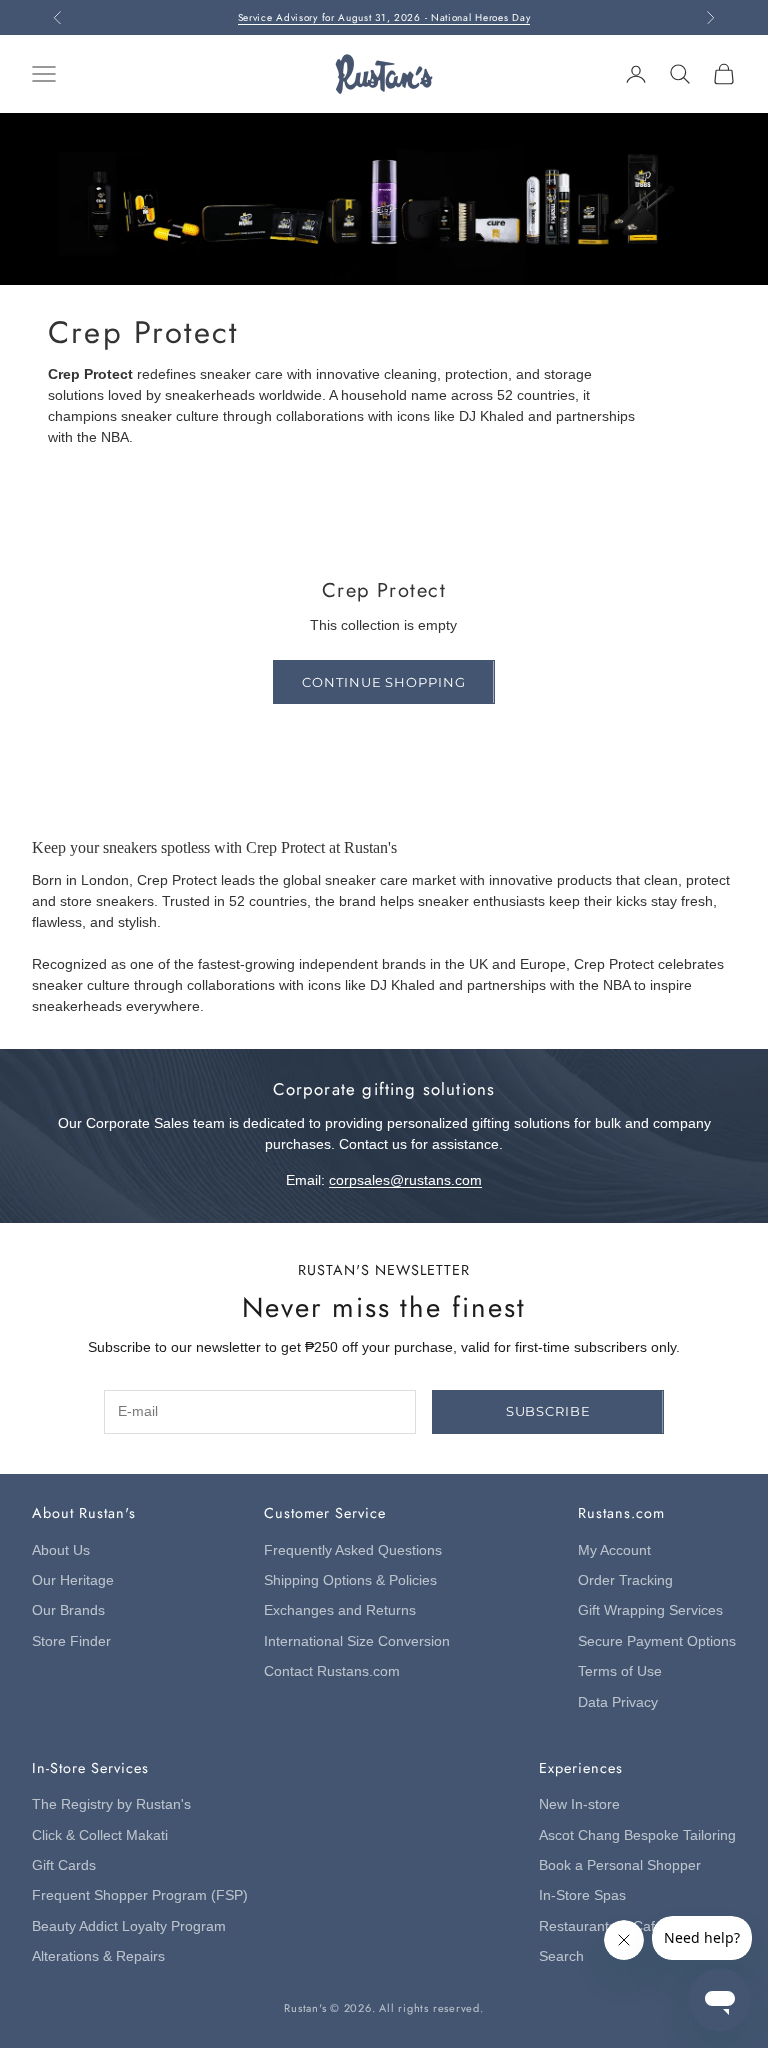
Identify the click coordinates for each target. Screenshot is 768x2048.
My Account (614, 1550)
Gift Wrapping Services (650, 1610)
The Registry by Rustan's (111, 1804)
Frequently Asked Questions (353, 1550)
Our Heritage (73, 1580)
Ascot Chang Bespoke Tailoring (637, 1835)
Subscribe (548, 1411)
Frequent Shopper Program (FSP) (140, 1895)
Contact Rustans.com (332, 1671)
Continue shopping (383, 682)
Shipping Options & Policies (350, 1580)
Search (561, 1956)
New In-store (579, 1804)
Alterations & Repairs (98, 1956)
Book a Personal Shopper (620, 1865)
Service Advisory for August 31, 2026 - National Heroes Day (384, 17)
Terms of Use (620, 1671)
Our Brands (68, 1610)
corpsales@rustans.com (405, 1180)
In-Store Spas (582, 1895)
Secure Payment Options (657, 1641)
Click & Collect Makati (100, 1835)
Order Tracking (625, 1580)
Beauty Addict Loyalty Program (129, 1926)
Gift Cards (64, 1865)
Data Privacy (618, 1702)
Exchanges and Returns (340, 1610)
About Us (61, 1550)
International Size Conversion (357, 1641)
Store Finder (71, 1641)
